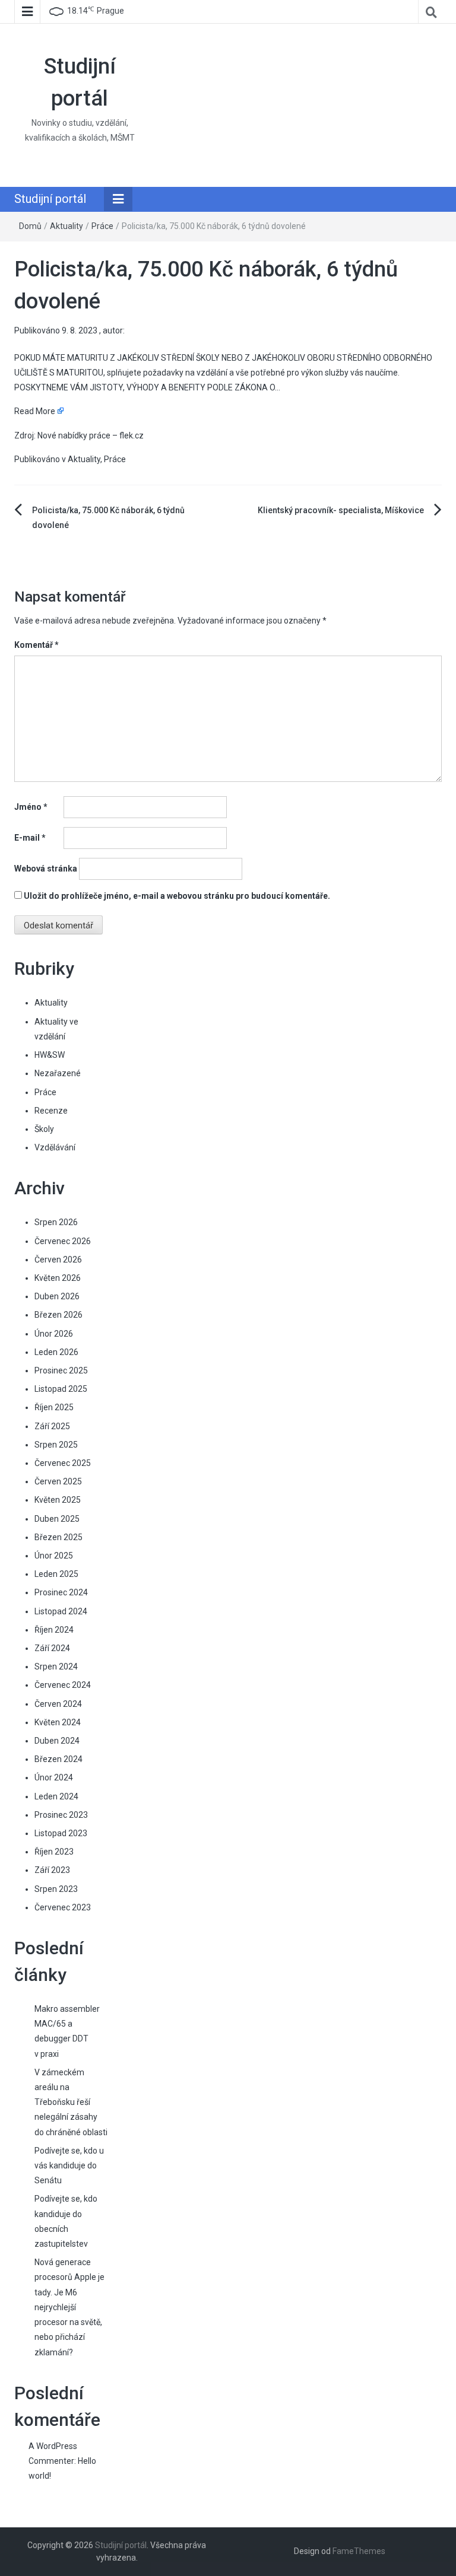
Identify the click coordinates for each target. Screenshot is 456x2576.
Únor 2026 (54, 1334)
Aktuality (66, 226)
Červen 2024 (58, 1704)
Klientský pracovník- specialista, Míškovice (341, 510)
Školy (44, 1129)
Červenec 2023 (63, 1907)
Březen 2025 (58, 1537)
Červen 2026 (58, 1260)
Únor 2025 (54, 1556)
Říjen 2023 (54, 1852)
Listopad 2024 (61, 1611)
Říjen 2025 (54, 1407)
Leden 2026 (56, 1352)
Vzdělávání (55, 1147)
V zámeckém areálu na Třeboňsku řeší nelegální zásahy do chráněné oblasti (71, 2102)
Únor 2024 (54, 1777)
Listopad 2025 (61, 1389)
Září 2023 (52, 1870)
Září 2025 (52, 1426)
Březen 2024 (58, 1759)
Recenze (51, 1111)
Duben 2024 (57, 1741)
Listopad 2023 (61, 1833)
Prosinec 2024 (61, 1592)
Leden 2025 (56, 1574)
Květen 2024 (58, 1722)
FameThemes (359, 2551)
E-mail (30, 838)
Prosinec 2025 (61, 1370)
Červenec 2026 (63, 1241)
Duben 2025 (57, 1519)
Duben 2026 (57, 1296)
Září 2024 (52, 1648)
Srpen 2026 (56, 1222)
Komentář (37, 645)
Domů (30, 226)
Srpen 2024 (56, 1667)
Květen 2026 (58, 1278)
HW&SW (50, 1055)
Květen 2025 (58, 1500)
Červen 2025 (58, 1481)
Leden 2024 (56, 1796)
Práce (102, 226)
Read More (35, 411)
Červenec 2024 (63, 1685)
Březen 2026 (58, 1315)
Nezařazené (58, 1073)
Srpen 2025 (56, 1445)
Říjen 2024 (54, 1630)
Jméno (31, 807)
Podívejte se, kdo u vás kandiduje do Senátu (69, 2165)
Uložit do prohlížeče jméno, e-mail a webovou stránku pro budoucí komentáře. (177, 896)
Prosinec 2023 (61, 1815)
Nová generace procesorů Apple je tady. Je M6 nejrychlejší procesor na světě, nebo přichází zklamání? (69, 2307)
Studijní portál (50, 199)
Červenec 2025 (63, 1463)
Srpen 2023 (56, 1889)
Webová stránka (46, 869)
